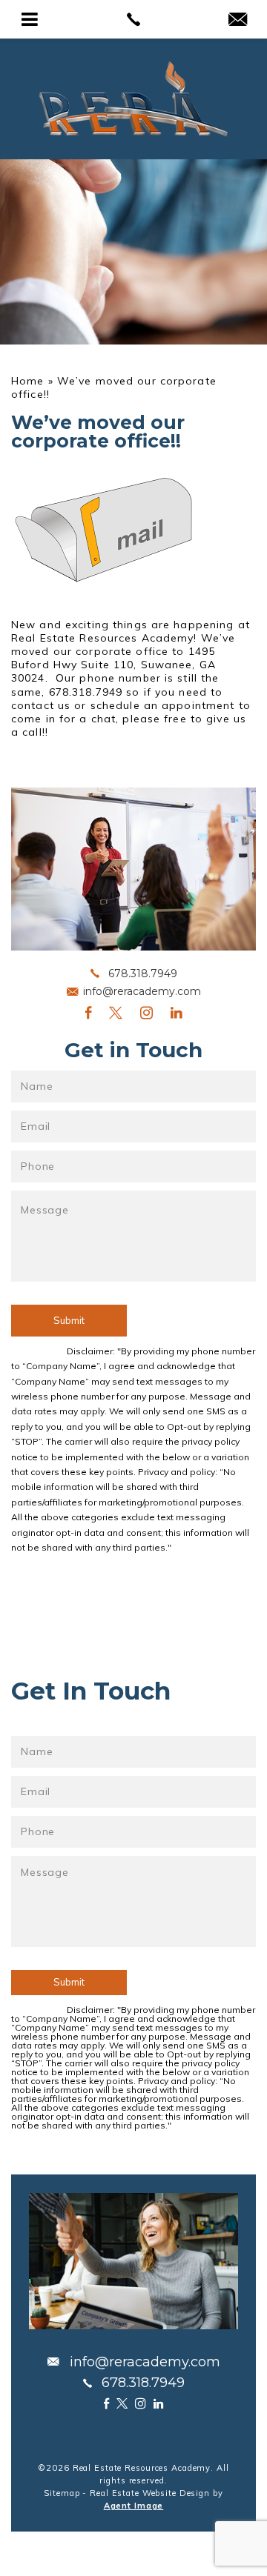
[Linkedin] (177, 1012)
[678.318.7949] (133, 19)
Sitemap (62, 2493)
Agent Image (134, 2506)
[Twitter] (116, 1012)
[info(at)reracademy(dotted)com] (238, 20)
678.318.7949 (143, 974)
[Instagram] (146, 1012)
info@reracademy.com (142, 991)
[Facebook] (88, 1012)
